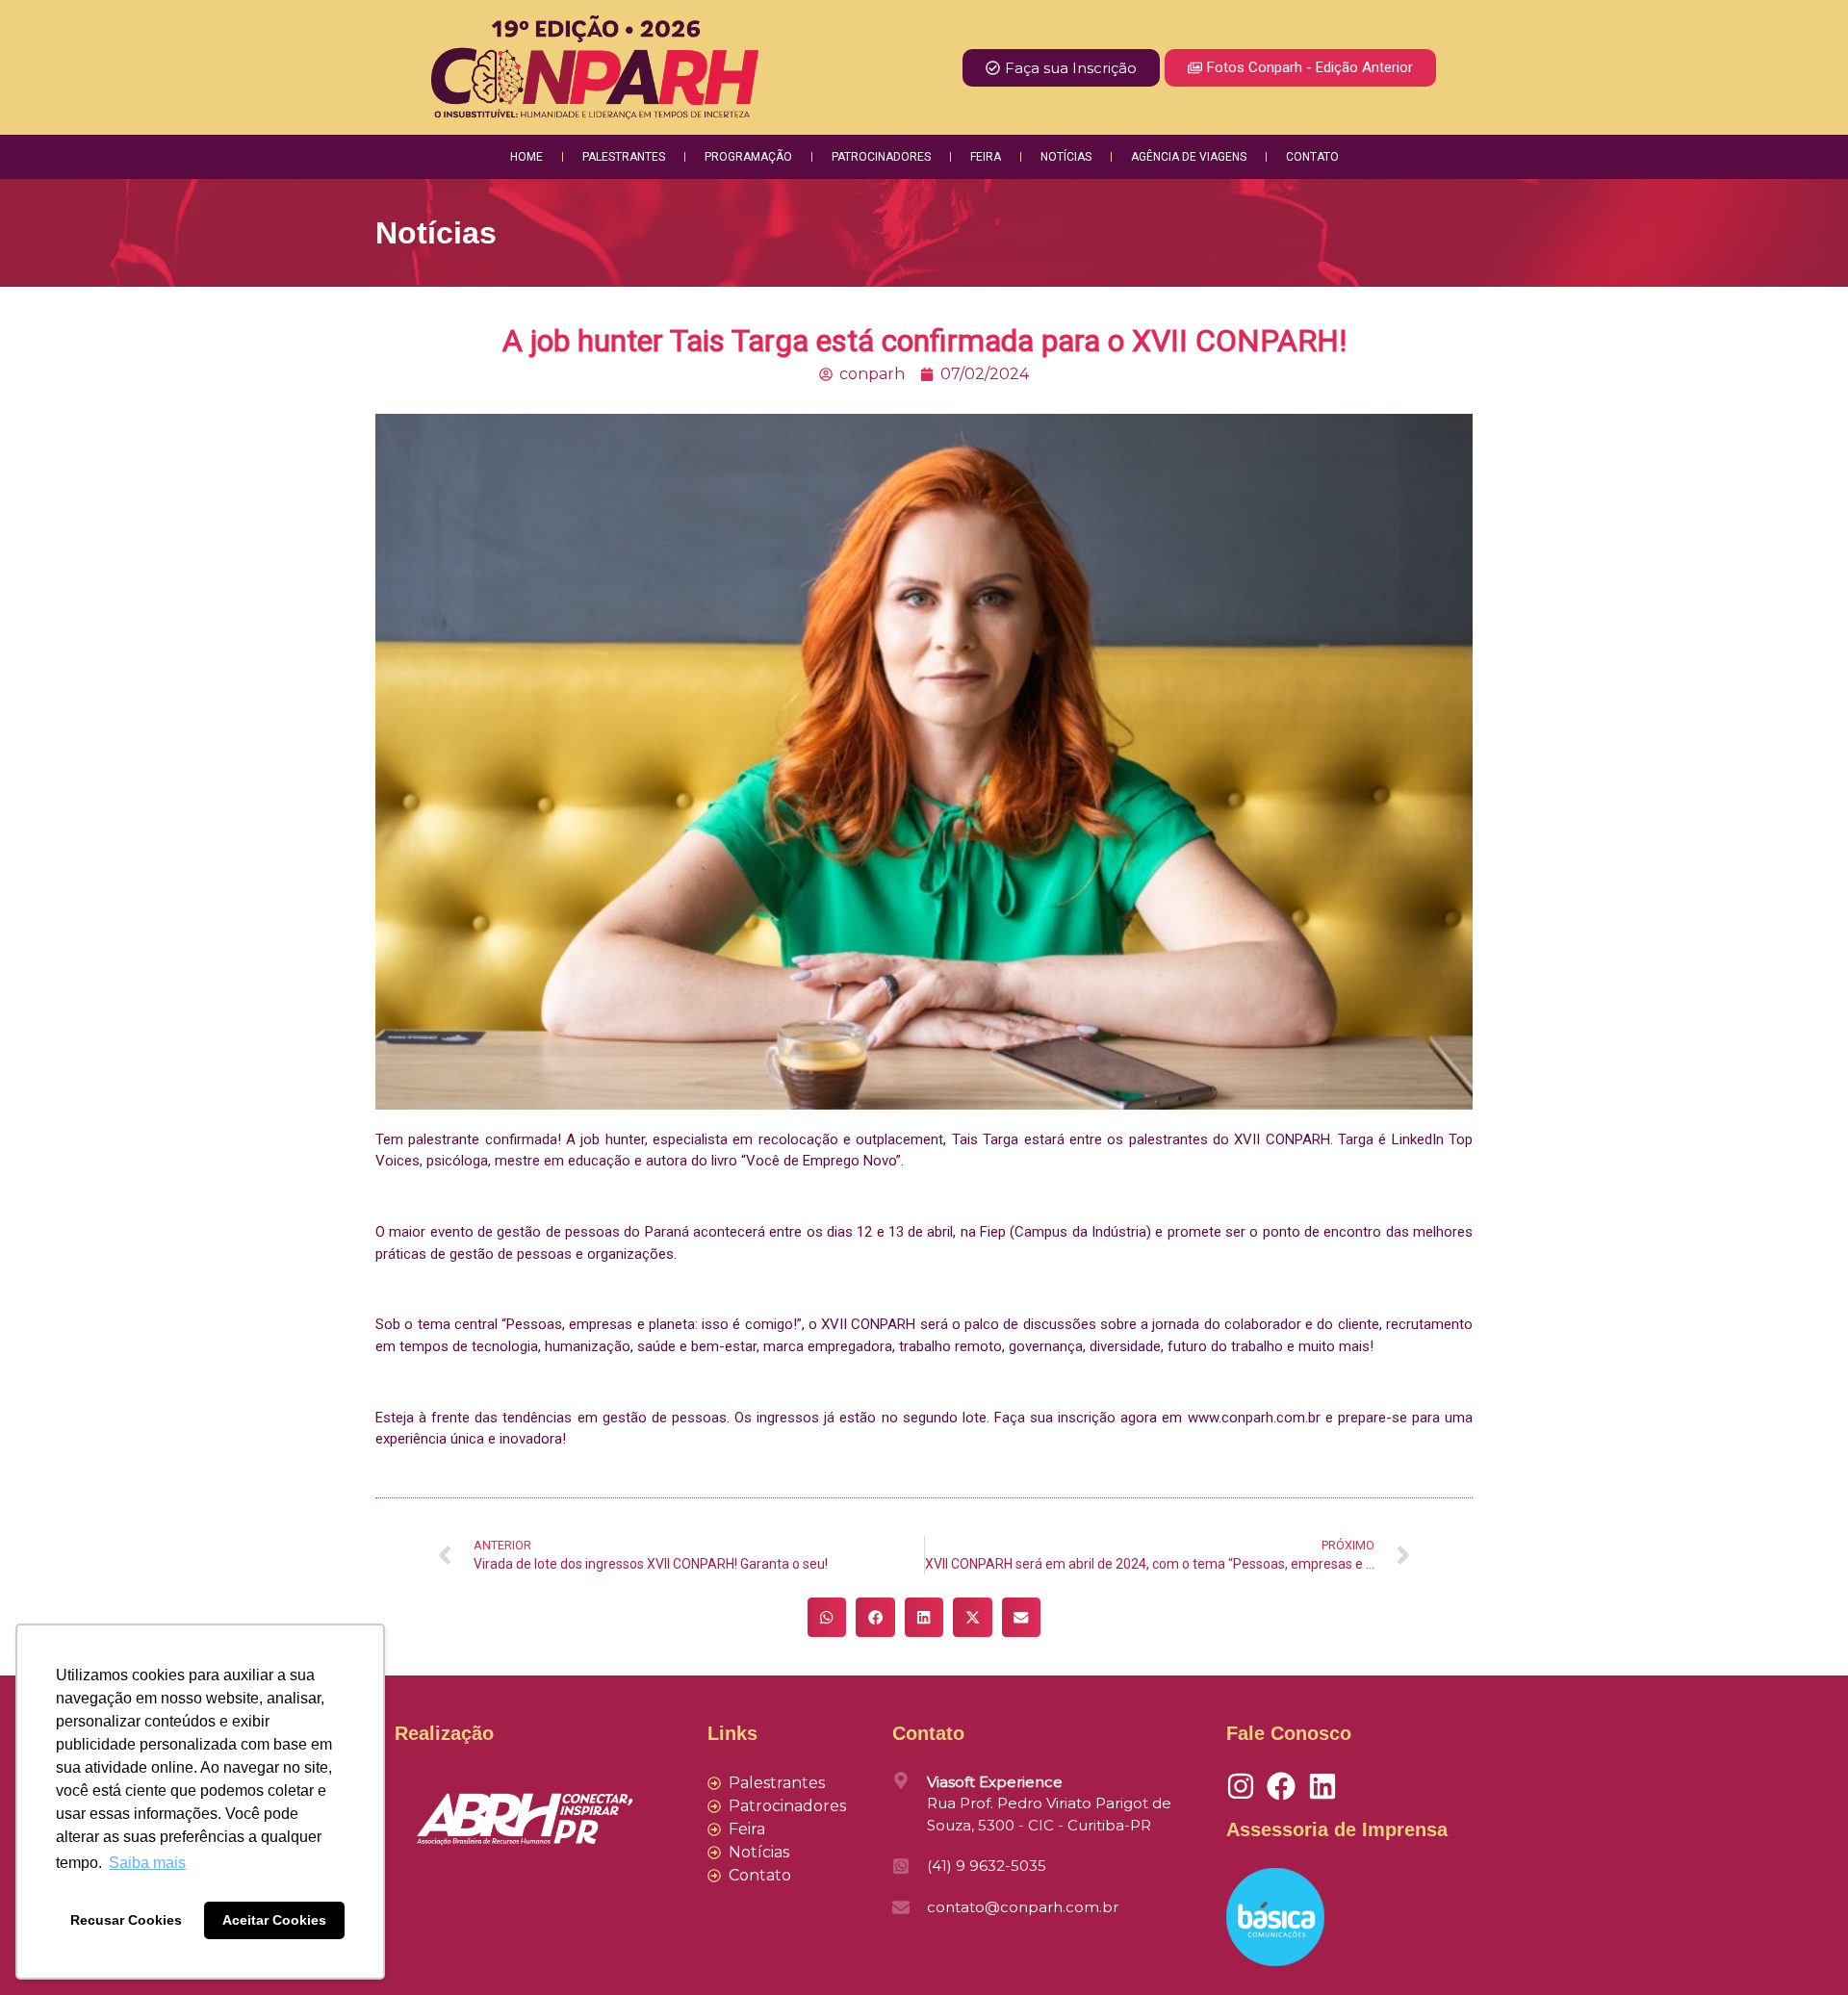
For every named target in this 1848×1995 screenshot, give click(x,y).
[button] (827, 1617)
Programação (748, 157)
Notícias (1066, 157)
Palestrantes (624, 157)
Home (526, 157)
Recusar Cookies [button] (126, 1920)
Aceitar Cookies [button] (274, 1920)
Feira (986, 157)
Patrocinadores (881, 157)
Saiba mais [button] (147, 1863)
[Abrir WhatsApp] (1800, 1946)
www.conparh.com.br (1254, 1418)
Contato (1312, 157)
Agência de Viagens (1189, 157)
